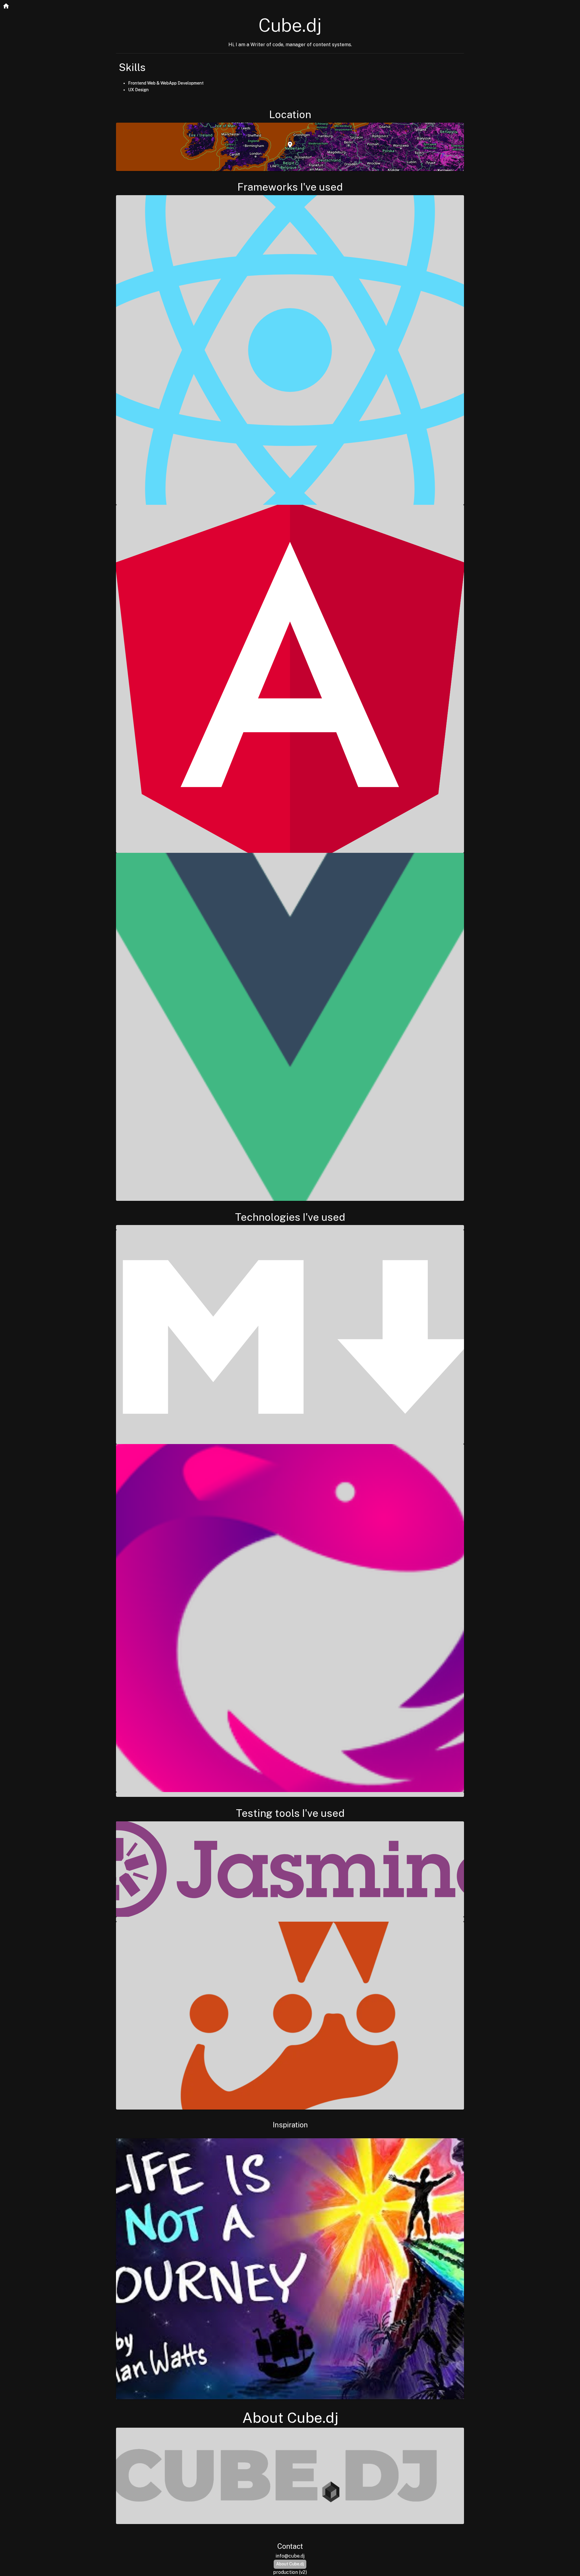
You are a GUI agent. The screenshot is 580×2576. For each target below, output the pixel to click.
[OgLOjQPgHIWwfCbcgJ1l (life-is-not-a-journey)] (290, 2269)
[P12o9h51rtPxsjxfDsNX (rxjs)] (290, 1618)
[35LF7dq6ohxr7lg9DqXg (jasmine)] (290, 1869)
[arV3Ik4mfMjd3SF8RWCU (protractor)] (290, 1919)
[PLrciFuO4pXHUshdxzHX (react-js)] (290, 350)
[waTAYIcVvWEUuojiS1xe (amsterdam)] (290, 147)
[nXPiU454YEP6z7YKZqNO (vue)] (290, 1027)
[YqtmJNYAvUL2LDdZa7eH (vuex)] (290, 1794)
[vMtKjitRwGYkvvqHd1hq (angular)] (290, 679)
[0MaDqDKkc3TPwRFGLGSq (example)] (290, 1337)
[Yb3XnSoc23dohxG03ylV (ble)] (290, 1227)
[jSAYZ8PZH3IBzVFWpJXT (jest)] (290, 2016)
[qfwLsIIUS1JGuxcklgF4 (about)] (290, 2476)
